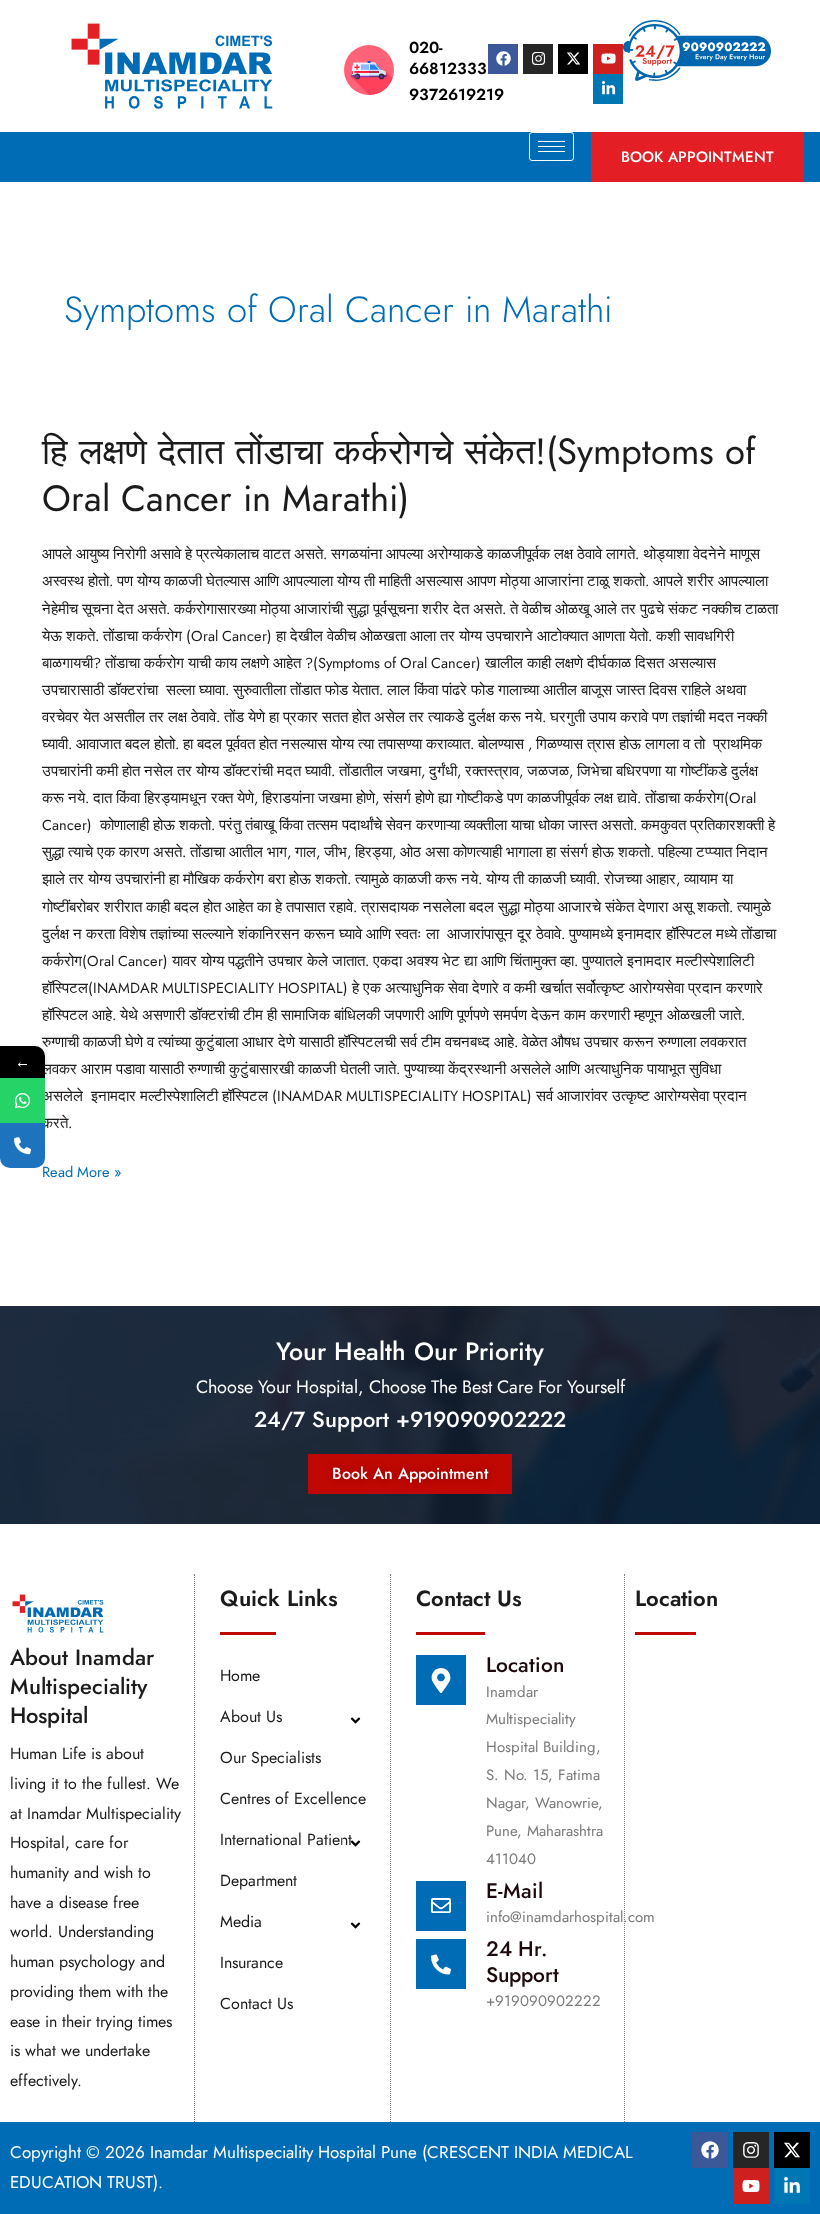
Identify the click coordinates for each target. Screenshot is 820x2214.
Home (240, 1675)
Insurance (251, 1962)
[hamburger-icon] (551, 146)
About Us (251, 1716)
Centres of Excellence (293, 1798)
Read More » (81, 1170)
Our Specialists (270, 1757)
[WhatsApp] (22, 1100)
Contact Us (256, 2003)
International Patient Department (286, 1860)
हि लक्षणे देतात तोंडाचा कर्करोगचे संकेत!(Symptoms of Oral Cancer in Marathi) (398, 475)
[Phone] (22, 1145)
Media (241, 1921)
